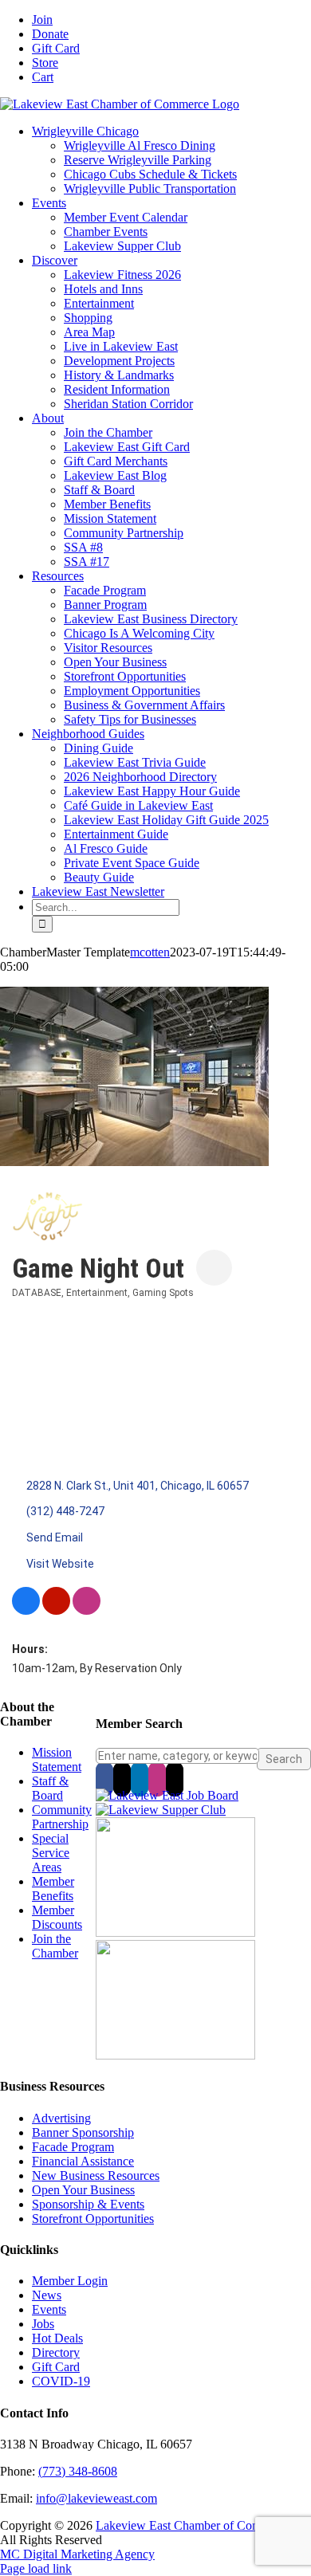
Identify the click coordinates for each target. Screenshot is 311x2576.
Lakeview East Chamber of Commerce (194, 2525)
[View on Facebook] (26, 1611)
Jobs (43, 2324)
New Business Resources (96, 2175)
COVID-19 (61, 2381)
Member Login (70, 2281)
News (47, 2295)
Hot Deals (57, 2338)
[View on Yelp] (56, 1611)
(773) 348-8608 (78, 2471)
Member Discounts (57, 1917)
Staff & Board (50, 1788)
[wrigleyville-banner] (175, 1932)
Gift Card (56, 2367)
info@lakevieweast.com (96, 2498)
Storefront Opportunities (93, 2219)
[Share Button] (214, 1268)
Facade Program (73, 2147)
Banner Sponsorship (83, 2132)
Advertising (61, 2118)
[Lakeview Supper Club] (161, 1810)
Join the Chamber (55, 1946)
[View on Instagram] (87, 1611)
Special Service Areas (51, 1853)
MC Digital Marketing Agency (77, 2554)
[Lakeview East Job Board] (167, 1795)
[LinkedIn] (140, 1779)
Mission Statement (57, 1759)
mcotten (150, 952)
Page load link (36, 2568)
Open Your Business (83, 2190)
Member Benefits (53, 1889)
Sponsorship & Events (88, 2204)
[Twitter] (122, 1779)
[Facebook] (104, 1779)
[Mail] (175, 1779)
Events (49, 2309)
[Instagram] (157, 1779)
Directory (56, 2352)
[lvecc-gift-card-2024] (175, 2055)
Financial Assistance (83, 2161)
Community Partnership (62, 1817)
